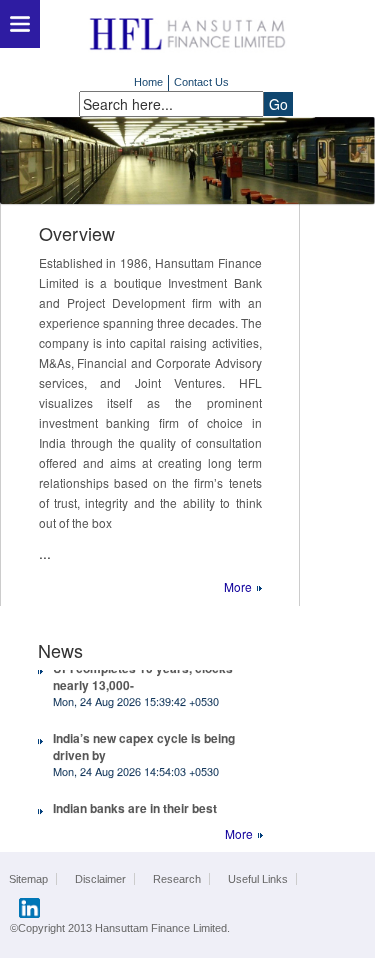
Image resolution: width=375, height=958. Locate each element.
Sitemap (28, 879)
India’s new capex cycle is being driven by (144, 743)
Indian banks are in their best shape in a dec (135, 813)
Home (148, 82)
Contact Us (201, 82)
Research (177, 879)
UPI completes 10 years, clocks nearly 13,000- (143, 673)
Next (17, 160)
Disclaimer (100, 879)
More (238, 586)
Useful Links (258, 879)
